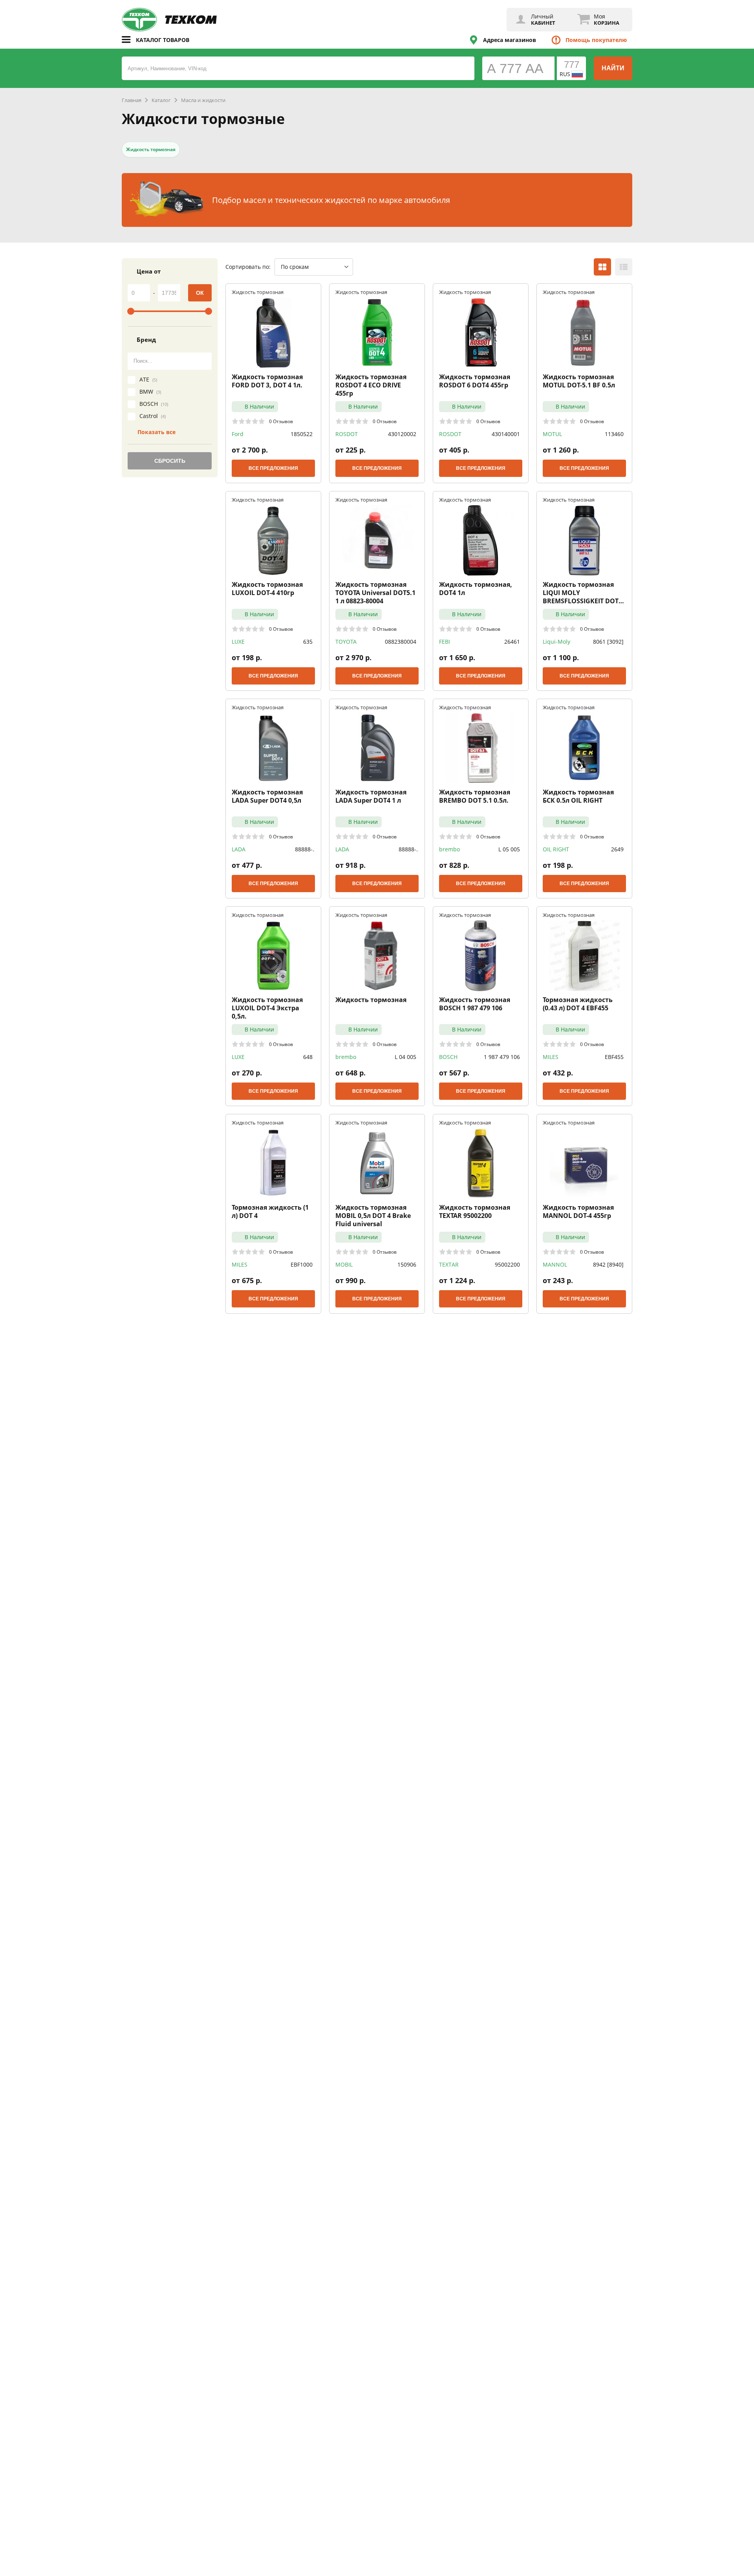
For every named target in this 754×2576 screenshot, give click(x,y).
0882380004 (401, 642)
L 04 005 (405, 1057)
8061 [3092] (608, 642)
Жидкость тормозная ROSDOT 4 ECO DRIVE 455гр (371, 385)
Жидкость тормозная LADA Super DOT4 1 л (371, 796)
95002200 (507, 1264)
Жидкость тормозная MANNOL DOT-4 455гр (578, 1212)
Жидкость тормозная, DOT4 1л (476, 589)
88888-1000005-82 (297, 849)
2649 (617, 849)
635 (308, 642)
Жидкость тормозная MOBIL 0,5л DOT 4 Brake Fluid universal (373, 1216)
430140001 (506, 434)
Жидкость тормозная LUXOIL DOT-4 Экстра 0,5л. (267, 1008)
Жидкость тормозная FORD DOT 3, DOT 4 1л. (267, 381)
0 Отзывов (281, 421)
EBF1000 (302, 1264)
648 (308, 1057)
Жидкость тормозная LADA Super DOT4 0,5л (267, 796)
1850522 (302, 434)
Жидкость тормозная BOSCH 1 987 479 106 (475, 1004)
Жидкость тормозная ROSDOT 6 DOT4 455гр (475, 381)
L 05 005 (509, 849)
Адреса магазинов (510, 40)
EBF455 (614, 1057)
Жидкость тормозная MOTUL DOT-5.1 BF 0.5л (579, 381)
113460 (614, 434)
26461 (512, 642)
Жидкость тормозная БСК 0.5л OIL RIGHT (578, 796)
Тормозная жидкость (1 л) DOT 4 (270, 1212)
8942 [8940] (608, 1264)
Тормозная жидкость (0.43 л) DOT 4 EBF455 (578, 1004)
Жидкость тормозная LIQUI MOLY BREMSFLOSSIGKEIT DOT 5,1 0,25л (581, 593)
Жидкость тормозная (151, 149)
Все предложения (273, 468)
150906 (407, 1264)
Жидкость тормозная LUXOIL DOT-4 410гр (267, 589)
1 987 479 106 (502, 1057)
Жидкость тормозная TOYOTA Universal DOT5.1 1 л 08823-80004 (375, 593)
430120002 (402, 434)
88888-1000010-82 (401, 849)
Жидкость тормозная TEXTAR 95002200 (475, 1212)
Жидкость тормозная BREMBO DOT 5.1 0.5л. (475, 796)
